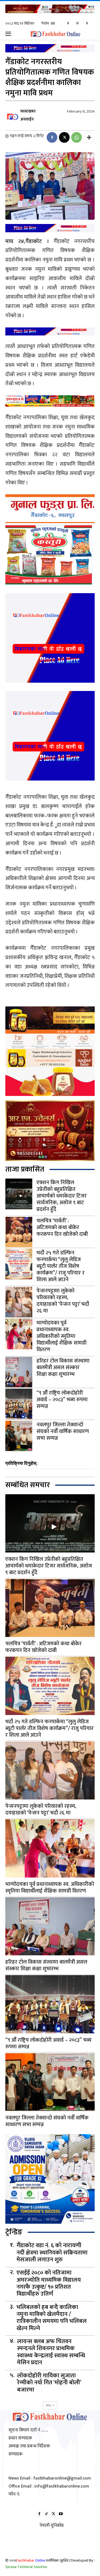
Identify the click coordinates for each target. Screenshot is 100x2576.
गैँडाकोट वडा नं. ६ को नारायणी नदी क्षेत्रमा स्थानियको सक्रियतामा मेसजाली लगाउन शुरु (52, 2253)
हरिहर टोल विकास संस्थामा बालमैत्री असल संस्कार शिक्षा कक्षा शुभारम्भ (63, 1368)
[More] (89, 137)
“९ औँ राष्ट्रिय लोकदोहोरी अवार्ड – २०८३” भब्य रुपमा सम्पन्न (62, 1400)
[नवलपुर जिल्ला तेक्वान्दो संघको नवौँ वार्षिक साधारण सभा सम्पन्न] (19, 1436)
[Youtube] (61, 2514)
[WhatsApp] (77, 137)
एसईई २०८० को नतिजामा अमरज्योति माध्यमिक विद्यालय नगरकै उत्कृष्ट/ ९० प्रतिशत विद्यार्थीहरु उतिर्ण (49, 2284)
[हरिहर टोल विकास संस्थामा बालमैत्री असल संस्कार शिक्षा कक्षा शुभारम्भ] (19, 1372)
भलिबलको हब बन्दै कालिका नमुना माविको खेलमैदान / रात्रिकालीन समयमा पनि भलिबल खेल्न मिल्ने (52, 2318)
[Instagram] (77, 24)
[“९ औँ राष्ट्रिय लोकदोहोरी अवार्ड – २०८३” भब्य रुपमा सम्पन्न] (19, 1404)
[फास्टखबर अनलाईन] (12, 115)
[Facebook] (68, 24)
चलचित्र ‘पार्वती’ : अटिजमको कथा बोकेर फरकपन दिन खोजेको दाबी (62, 1227)
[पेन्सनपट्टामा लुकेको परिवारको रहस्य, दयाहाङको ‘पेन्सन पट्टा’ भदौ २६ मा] (19, 1302)
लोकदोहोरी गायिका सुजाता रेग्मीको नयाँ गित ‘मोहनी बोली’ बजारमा (49, 2383)
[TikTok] (47, 2514)
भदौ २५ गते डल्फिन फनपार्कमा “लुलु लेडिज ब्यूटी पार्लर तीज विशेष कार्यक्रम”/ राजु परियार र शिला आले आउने (61, 1266)
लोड (48, 2405)
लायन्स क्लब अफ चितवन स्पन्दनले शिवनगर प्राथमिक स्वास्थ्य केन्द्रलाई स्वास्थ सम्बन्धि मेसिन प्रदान (51, 2352)
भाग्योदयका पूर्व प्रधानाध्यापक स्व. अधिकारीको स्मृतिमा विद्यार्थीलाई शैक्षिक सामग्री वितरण (61, 1336)
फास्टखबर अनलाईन (28, 115)
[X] (87, 24)
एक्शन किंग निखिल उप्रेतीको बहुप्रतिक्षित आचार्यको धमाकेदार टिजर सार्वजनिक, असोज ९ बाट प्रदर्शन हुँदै (62, 1196)
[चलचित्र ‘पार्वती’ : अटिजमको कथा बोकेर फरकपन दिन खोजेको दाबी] (19, 1232)
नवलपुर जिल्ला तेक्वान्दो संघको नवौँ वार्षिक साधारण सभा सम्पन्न (63, 1431)
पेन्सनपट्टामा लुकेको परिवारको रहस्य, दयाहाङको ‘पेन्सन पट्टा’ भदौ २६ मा (63, 1301)
